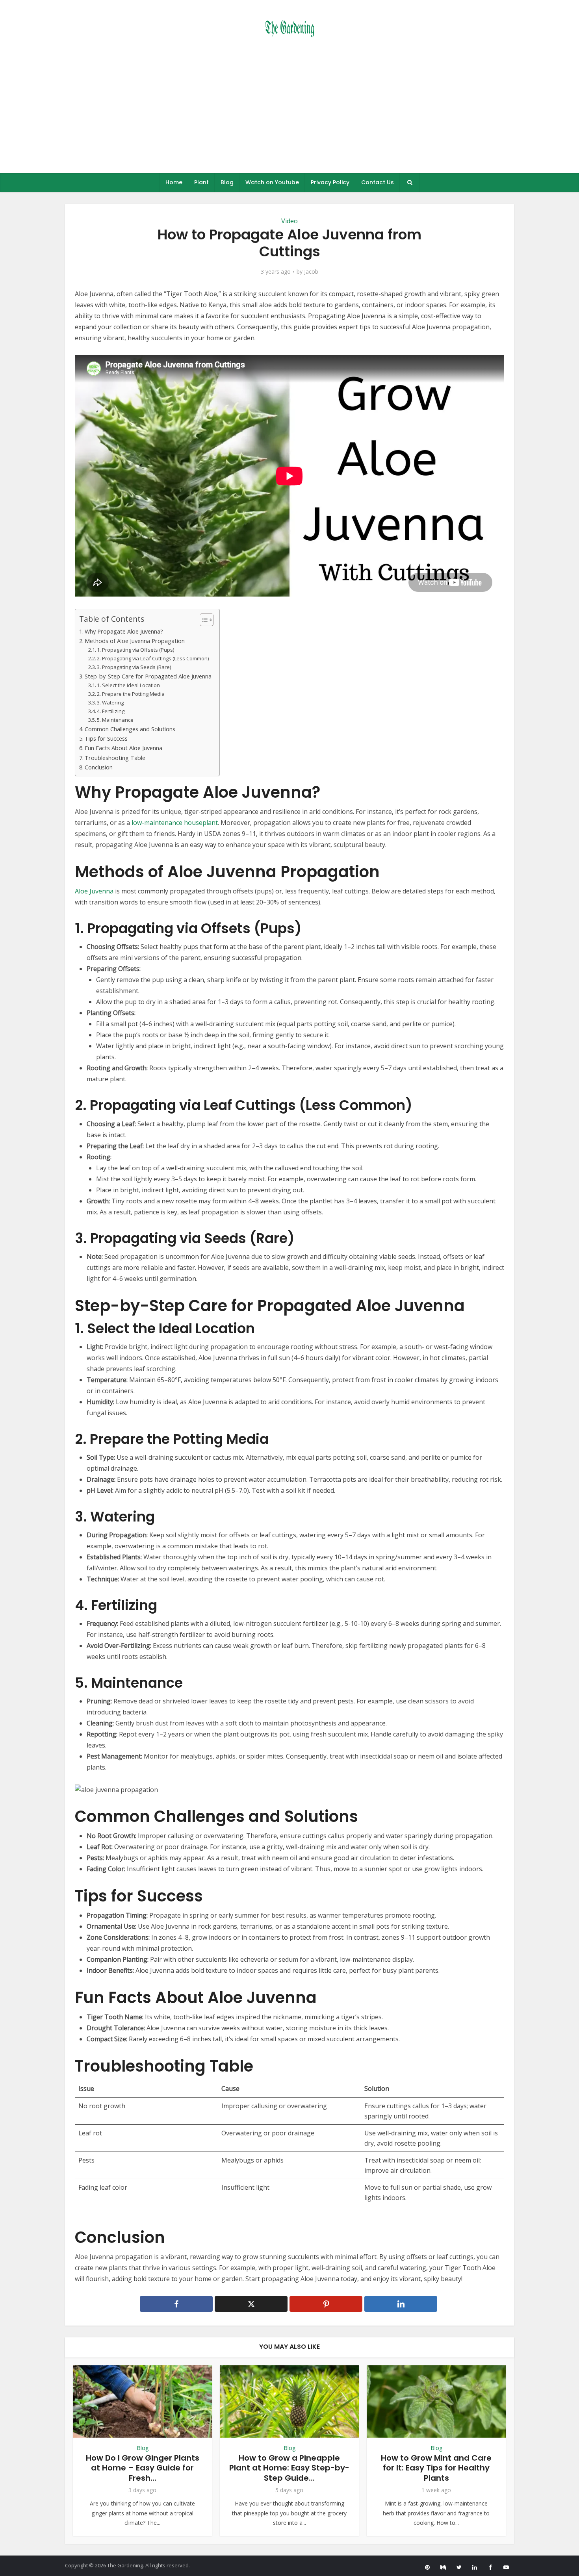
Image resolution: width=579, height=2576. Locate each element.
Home (174, 182)
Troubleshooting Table (115, 758)
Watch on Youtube (272, 182)
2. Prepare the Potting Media (131, 694)
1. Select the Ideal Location (128, 685)
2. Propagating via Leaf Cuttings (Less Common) (153, 658)
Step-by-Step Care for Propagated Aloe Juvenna (148, 676)
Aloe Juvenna (94, 891)
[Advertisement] (289, 114)
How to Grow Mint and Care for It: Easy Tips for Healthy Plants (436, 2468)
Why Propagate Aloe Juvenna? (124, 631)
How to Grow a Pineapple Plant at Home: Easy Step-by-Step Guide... (289, 2468)
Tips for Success (106, 739)
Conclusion (99, 767)
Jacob (311, 272)
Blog (227, 182)
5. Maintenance (115, 720)
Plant (201, 182)
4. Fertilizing (111, 711)
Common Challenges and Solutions (130, 729)
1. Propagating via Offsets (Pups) (135, 650)
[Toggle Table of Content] (203, 620)
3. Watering (110, 702)
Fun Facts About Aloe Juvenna (123, 748)
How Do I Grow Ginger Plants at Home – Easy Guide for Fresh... (143, 2468)
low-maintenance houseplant (175, 823)
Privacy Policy (330, 182)
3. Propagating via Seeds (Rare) (134, 667)
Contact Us (378, 182)
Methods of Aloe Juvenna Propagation (135, 641)
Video (289, 221)
